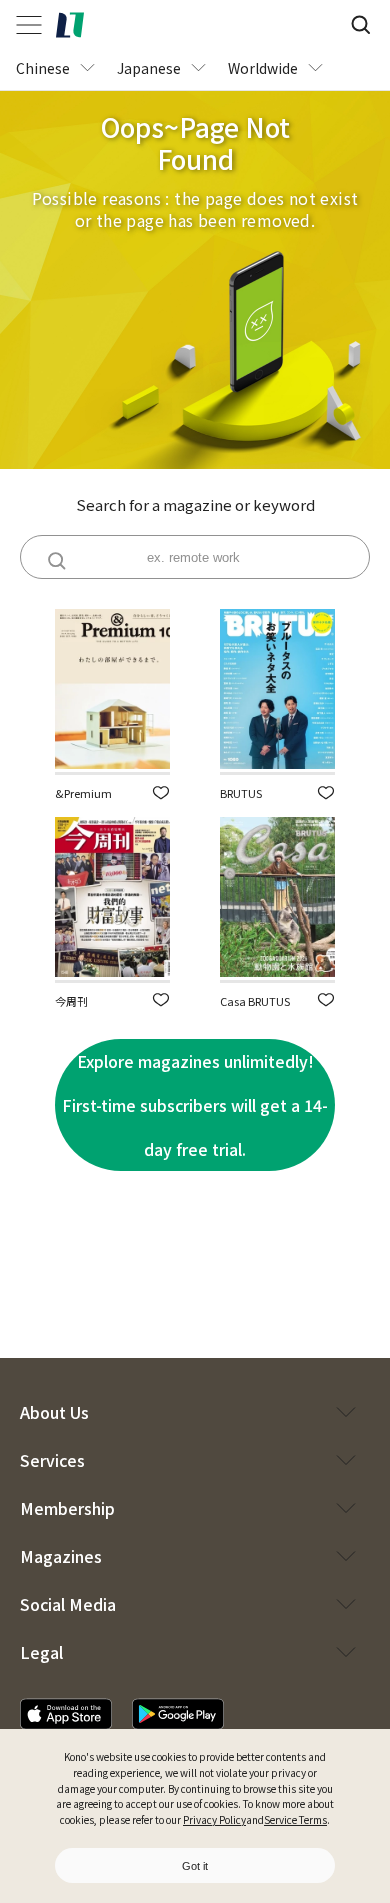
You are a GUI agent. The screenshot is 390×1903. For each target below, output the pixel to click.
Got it (195, 1866)
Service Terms (295, 1819)
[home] (70, 25)
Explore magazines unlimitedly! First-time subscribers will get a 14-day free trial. (195, 1105)
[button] (161, 792)
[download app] (66, 1714)
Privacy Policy (214, 1819)
